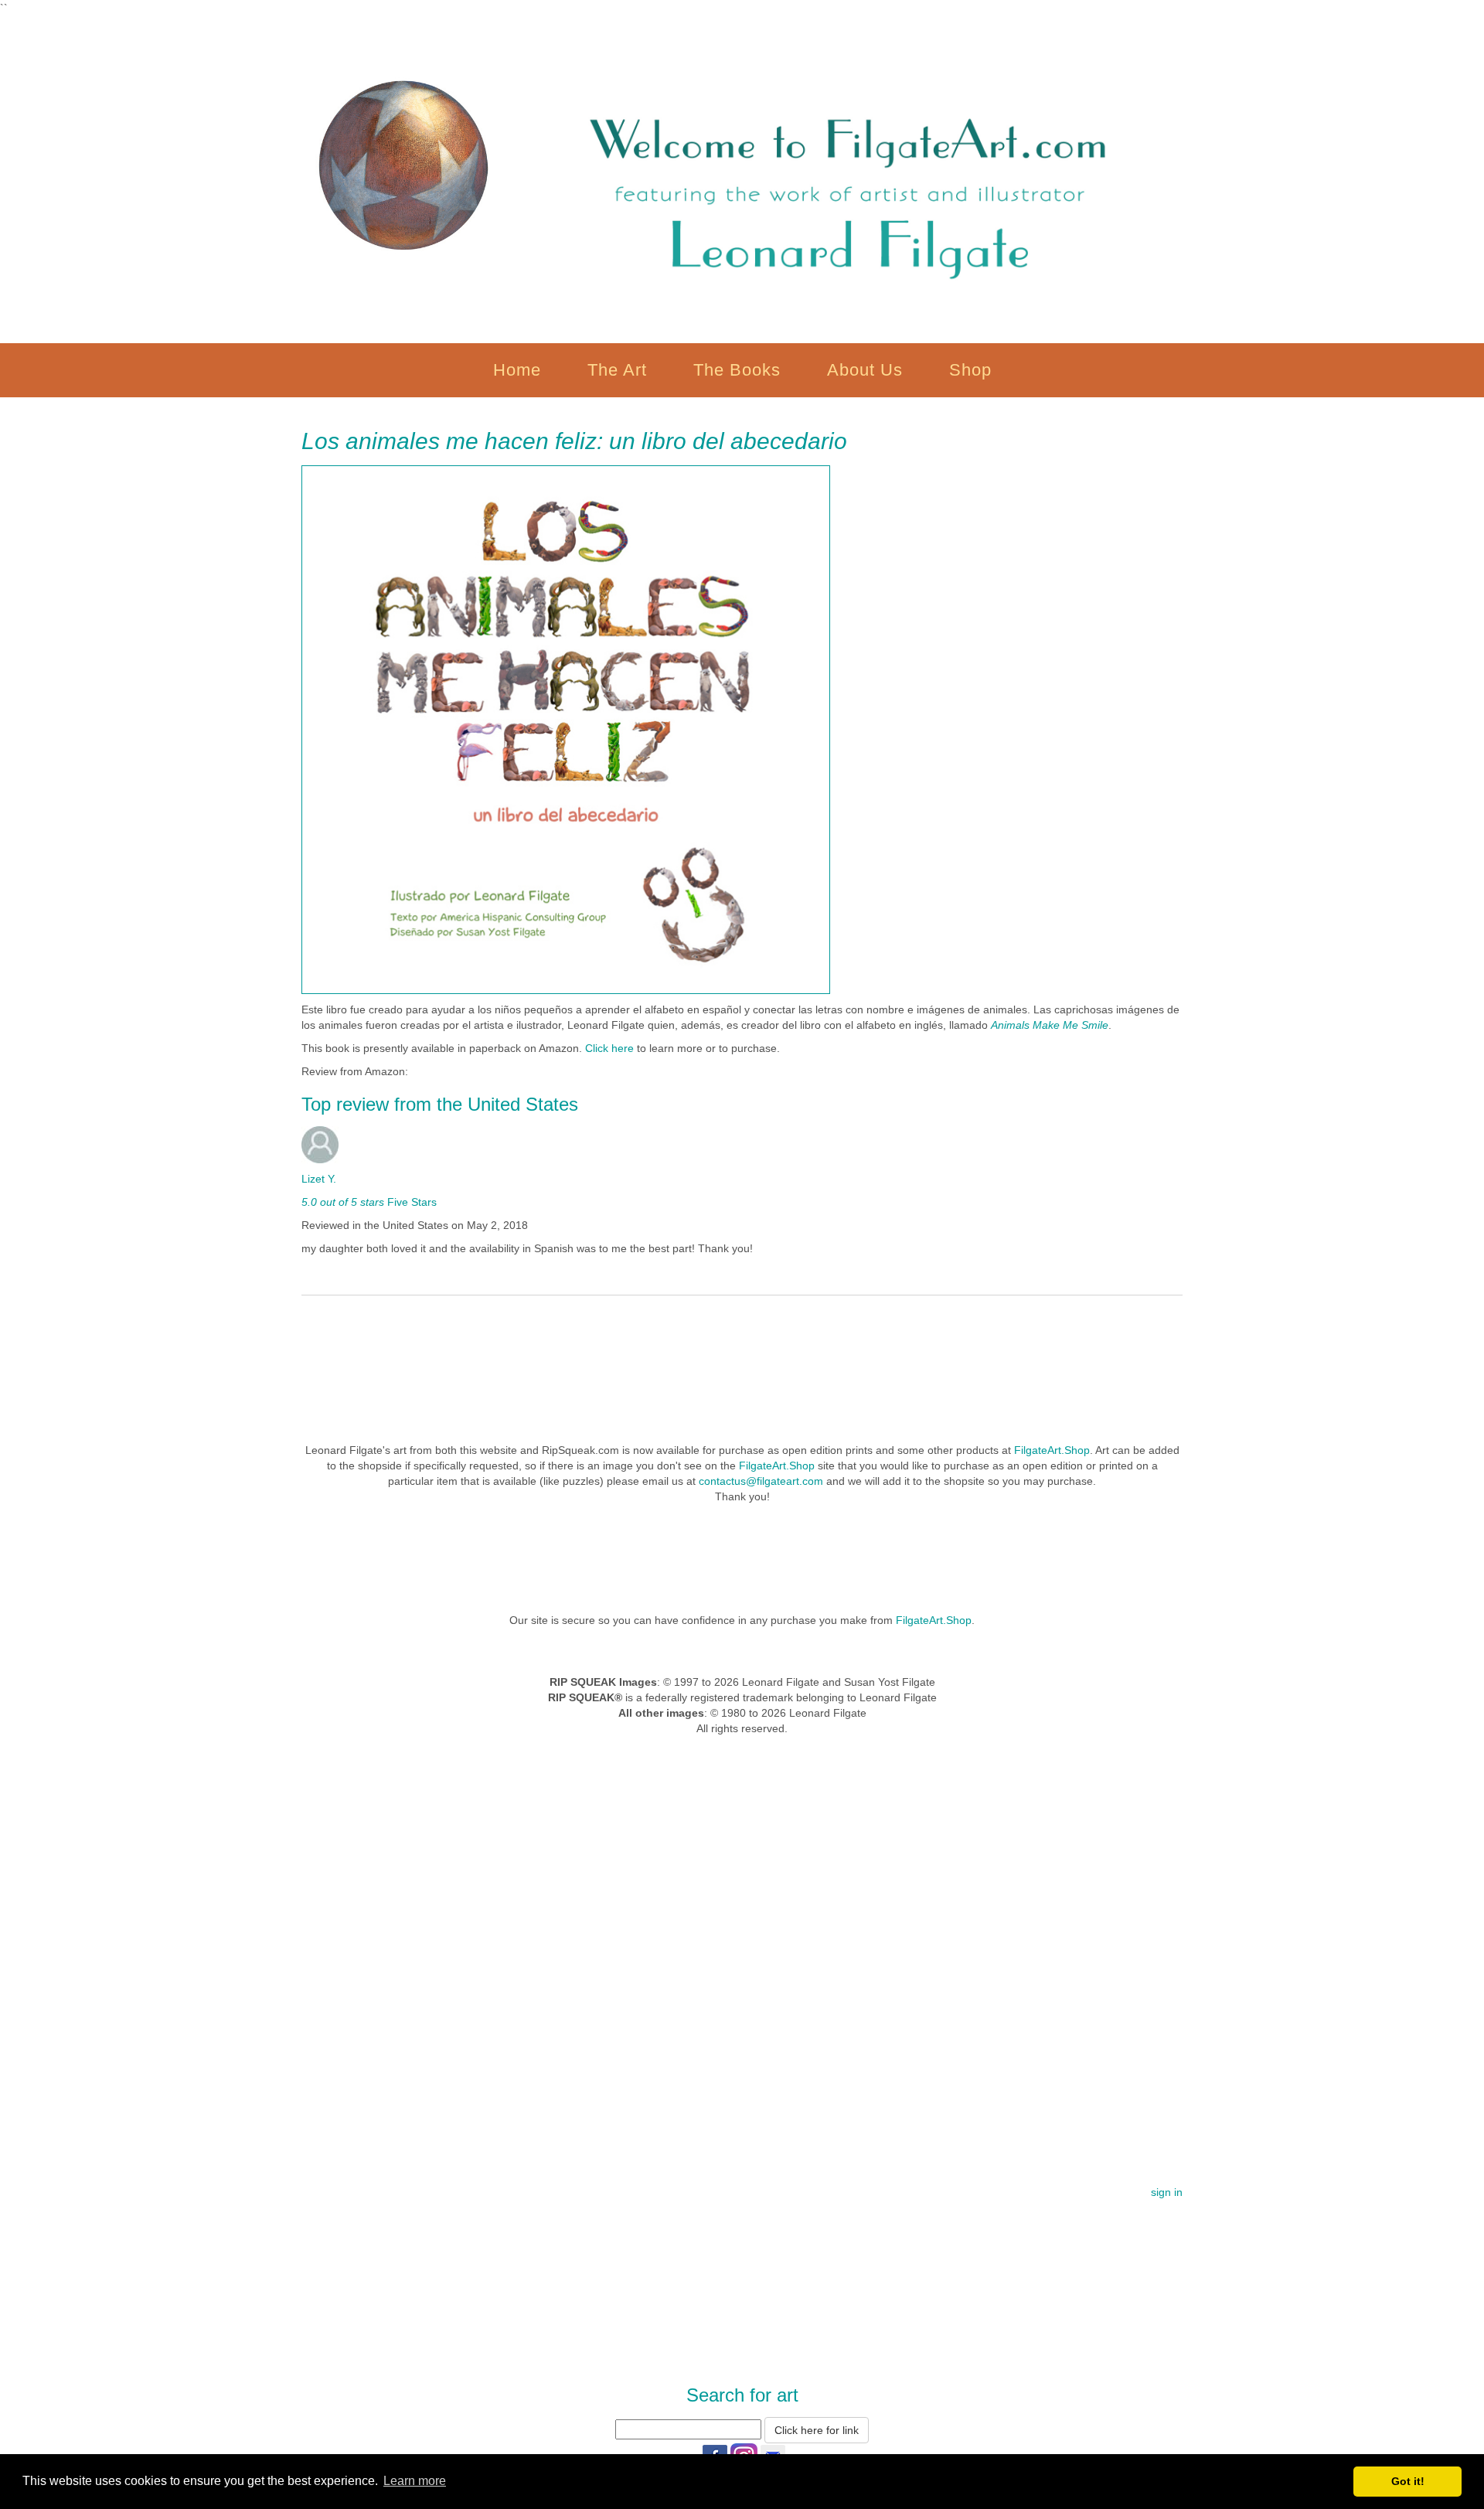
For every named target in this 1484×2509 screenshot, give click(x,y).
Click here (611, 1048)
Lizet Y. (319, 1179)
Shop (970, 370)
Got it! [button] (1408, 2481)
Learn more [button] (415, 2481)
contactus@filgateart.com (761, 1481)
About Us (865, 370)
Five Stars (410, 1202)
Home (517, 370)
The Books (737, 370)
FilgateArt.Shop (1052, 1450)
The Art (617, 370)
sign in (1167, 2192)
